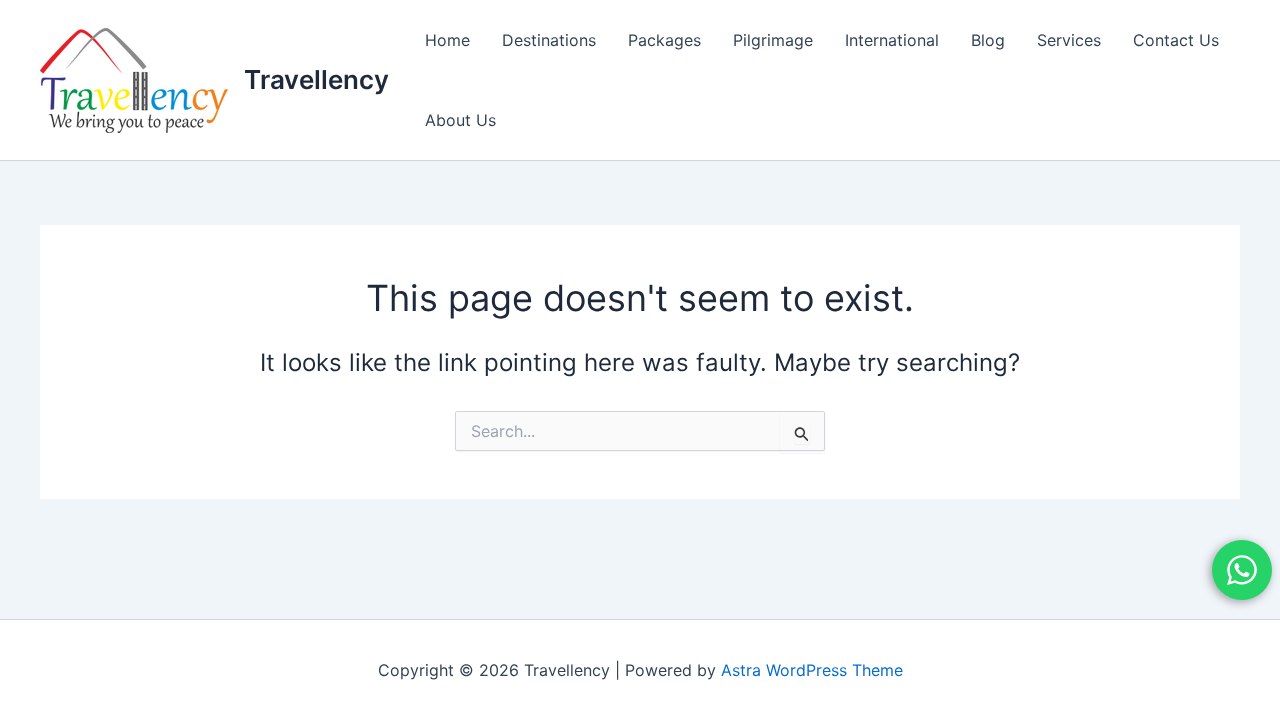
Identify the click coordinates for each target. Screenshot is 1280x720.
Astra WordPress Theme (812, 670)
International (892, 40)
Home (447, 40)
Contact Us (1176, 40)
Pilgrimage (773, 40)
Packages (664, 40)
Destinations (549, 40)
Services (1069, 40)
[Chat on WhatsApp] (1242, 570)
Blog (988, 40)
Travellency (316, 79)
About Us (460, 120)
